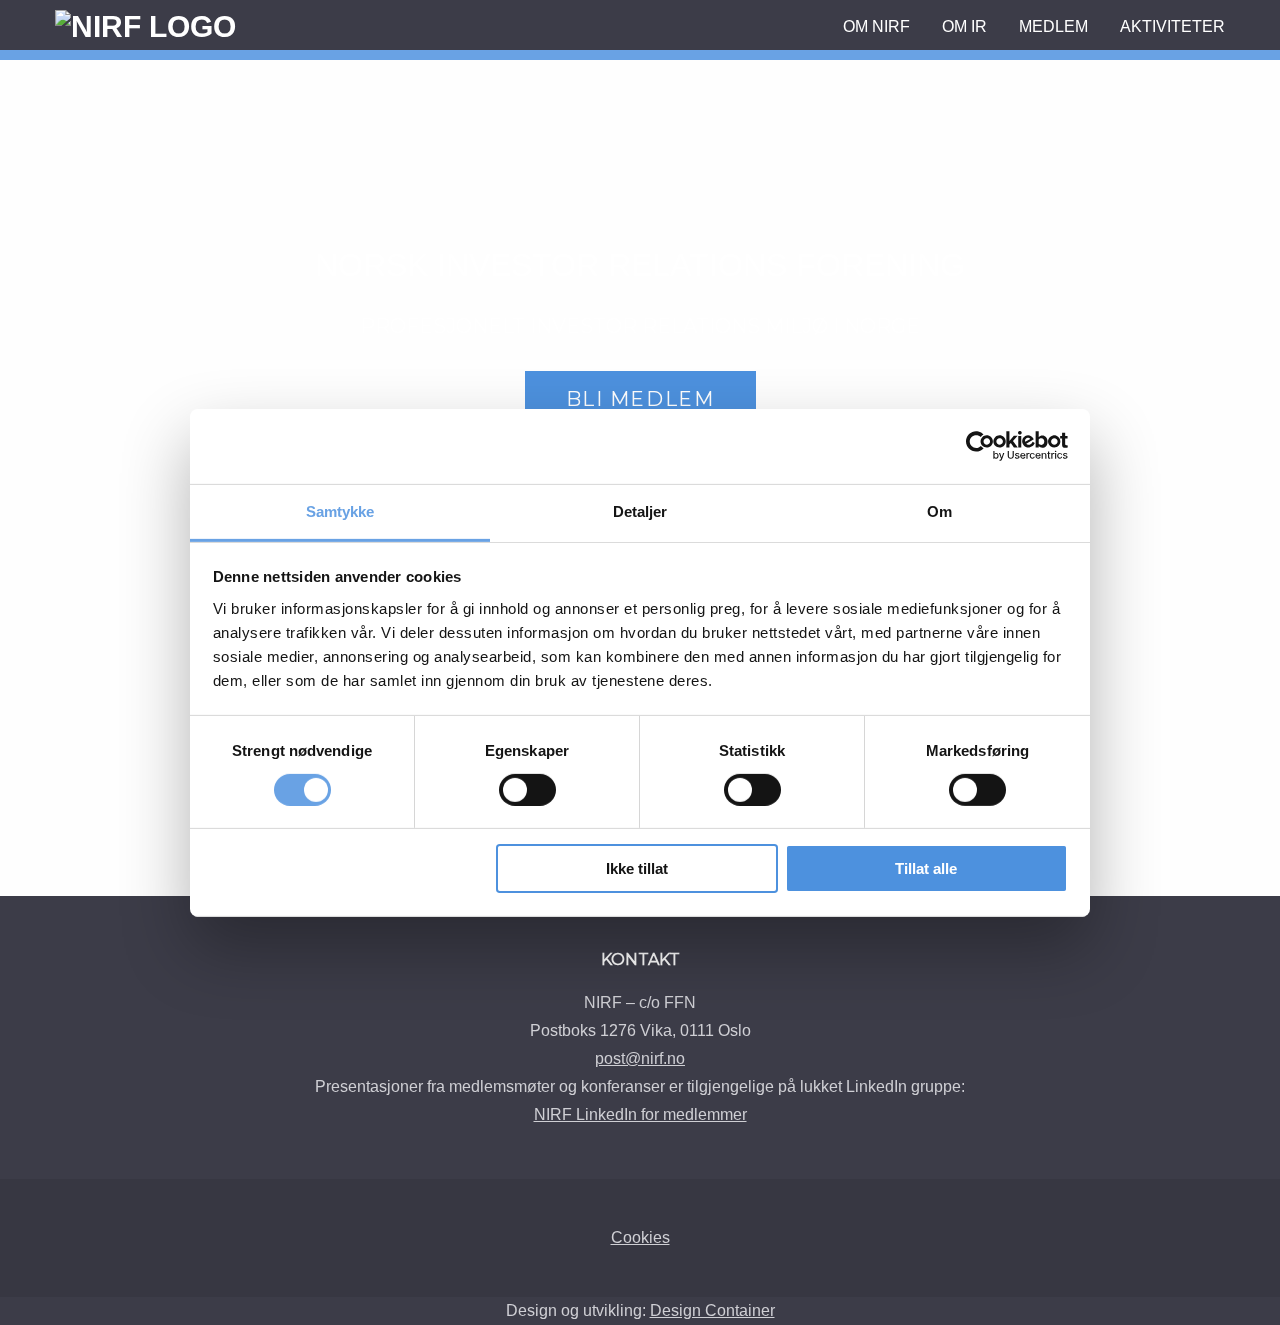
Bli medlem (640, 399)
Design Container (712, 1310)
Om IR (964, 26)
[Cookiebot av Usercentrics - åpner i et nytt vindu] (980, 446)
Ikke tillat (637, 868)
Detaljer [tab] (640, 510)
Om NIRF (876, 26)
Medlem (1053, 26)
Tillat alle (926, 868)
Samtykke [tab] (340, 510)
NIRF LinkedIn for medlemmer (640, 1114)
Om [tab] (939, 510)
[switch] (527, 790)
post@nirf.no (640, 1058)
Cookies (640, 1237)
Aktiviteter (1172, 26)
